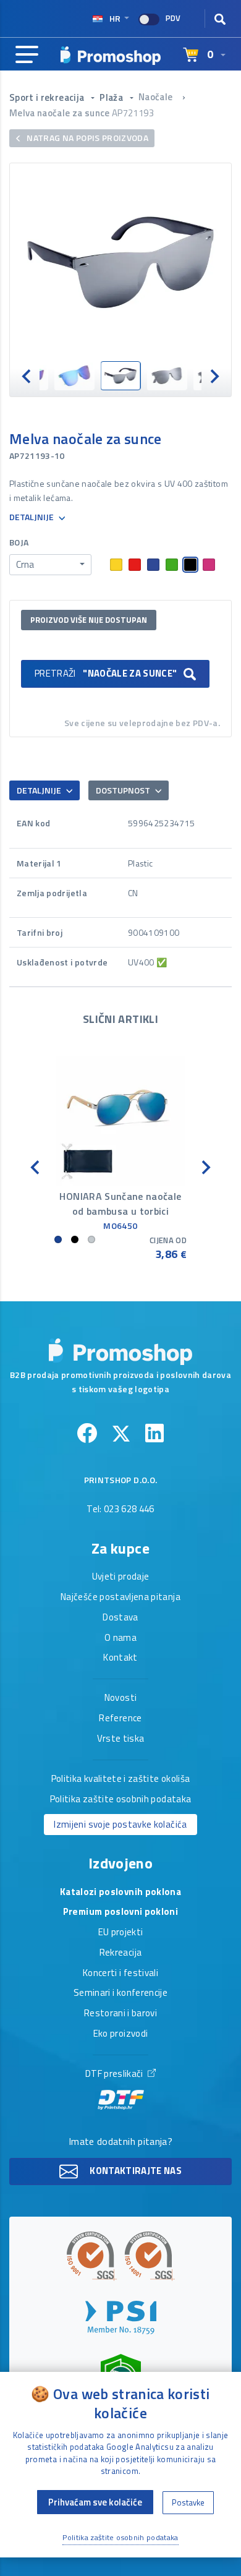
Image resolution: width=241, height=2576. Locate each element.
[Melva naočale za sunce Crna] (120, 262)
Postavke (188, 2502)
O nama (120, 1638)
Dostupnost (124, 790)
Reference (120, 1719)
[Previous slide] (27, 376)
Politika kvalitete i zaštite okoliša (121, 1779)
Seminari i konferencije (120, 1993)
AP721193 (133, 113)
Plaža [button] (112, 97)
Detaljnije (32, 517)
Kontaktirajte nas (135, 2171)
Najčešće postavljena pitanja (120, 1598)
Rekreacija (121, 1953)
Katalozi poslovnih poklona (120, 1893)
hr (115, 18)
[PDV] (149, 19)
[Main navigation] (27, 55)
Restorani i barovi (120, 2014)
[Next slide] (214, 376)
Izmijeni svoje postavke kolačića (120, 1824)
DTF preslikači (115, 2074)
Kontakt (120, 1658)
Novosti (120, 1698)
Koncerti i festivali (120, 1974)
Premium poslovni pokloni (120, 1912)
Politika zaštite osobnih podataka (121, 1800)
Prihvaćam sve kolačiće (95, 2502)
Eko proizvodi (121, 2034)
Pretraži (106, 673)
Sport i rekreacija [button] (48, 97)
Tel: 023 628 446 (120, 1510)
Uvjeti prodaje (121, 1577)
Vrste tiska (121, 1739)
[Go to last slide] (36, 1166)
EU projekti (121, 1933)
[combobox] (50, 565)
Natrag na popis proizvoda (87, 138)
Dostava (120, 1618)
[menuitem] (74, 376)
